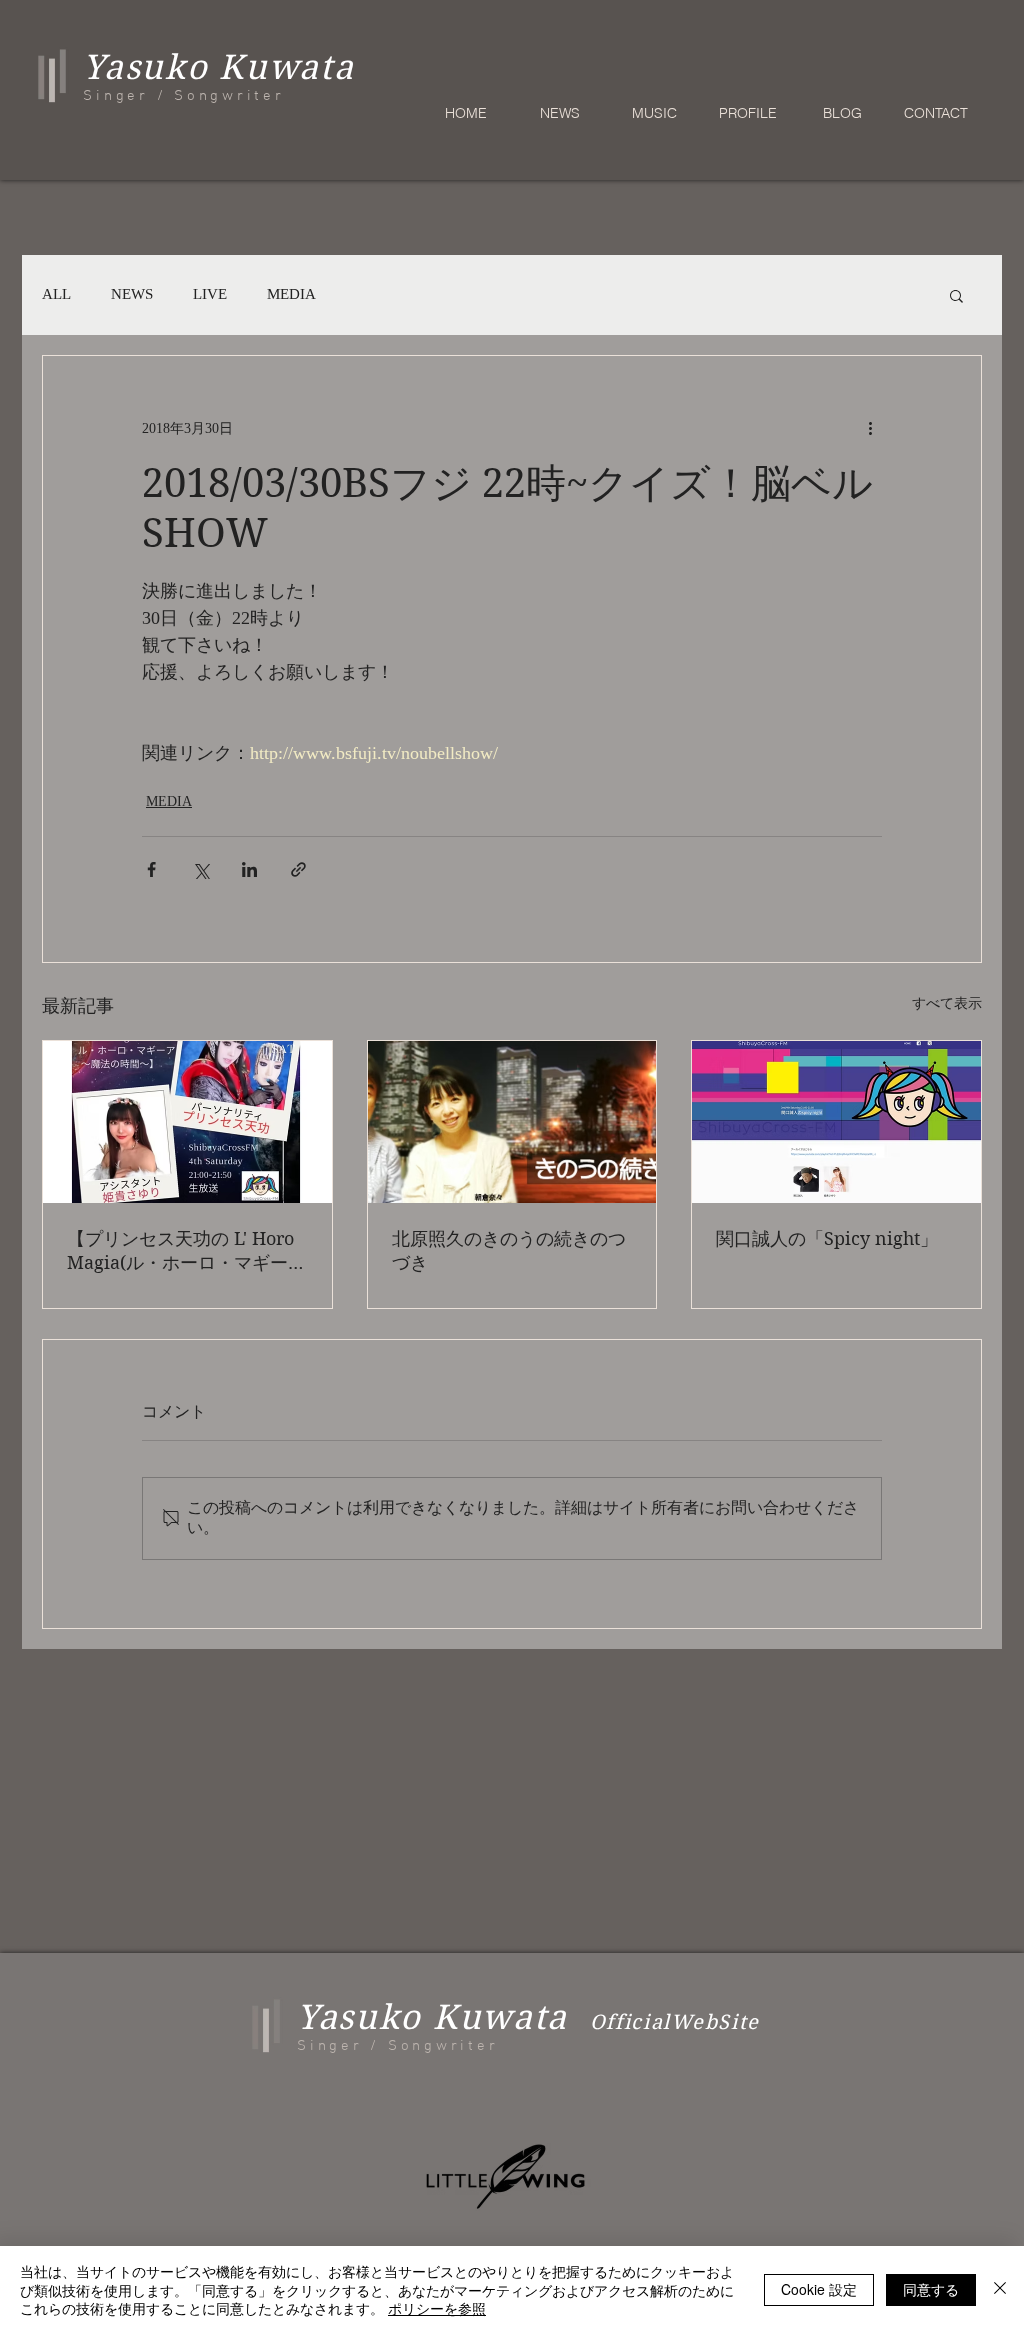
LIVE (210, 294)
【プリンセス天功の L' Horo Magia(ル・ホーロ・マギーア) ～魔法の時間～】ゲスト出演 (180, 1251)
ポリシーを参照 (437, 2308)
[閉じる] (1000, 2289)
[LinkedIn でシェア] (249, 869)
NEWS (132, 294)
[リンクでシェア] (298, 869)
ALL (56, 294)
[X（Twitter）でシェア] (200, 869)
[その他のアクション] (870, 428)
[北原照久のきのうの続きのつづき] (512, 1122)
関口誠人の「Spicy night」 (827, 1238)
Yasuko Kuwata (432, 2017)
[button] (956, 295)
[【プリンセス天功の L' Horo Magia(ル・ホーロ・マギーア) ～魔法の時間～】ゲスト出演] (187, 1122)
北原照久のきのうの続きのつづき (509, 1250)
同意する (931, 2289)
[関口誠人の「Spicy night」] (836, 1122)
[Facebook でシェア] (151, 869)
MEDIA (291, 294)
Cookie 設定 (819, 2289)
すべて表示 (947, 1003)
